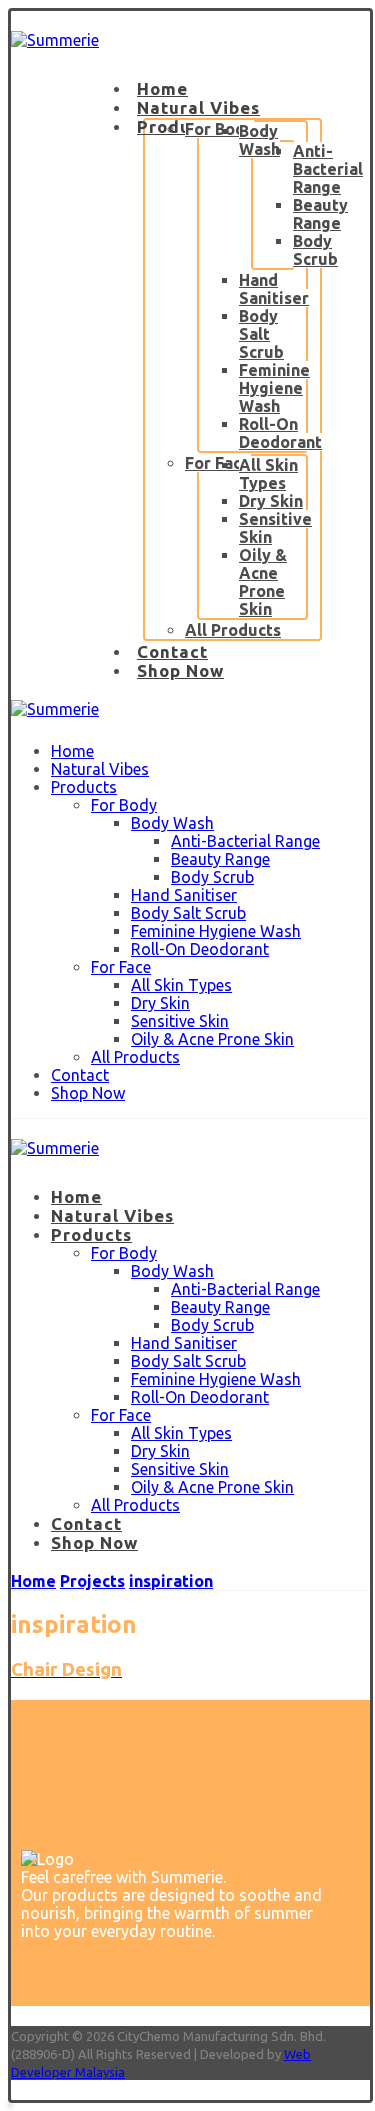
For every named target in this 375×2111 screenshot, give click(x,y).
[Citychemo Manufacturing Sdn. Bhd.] (55, 40)
